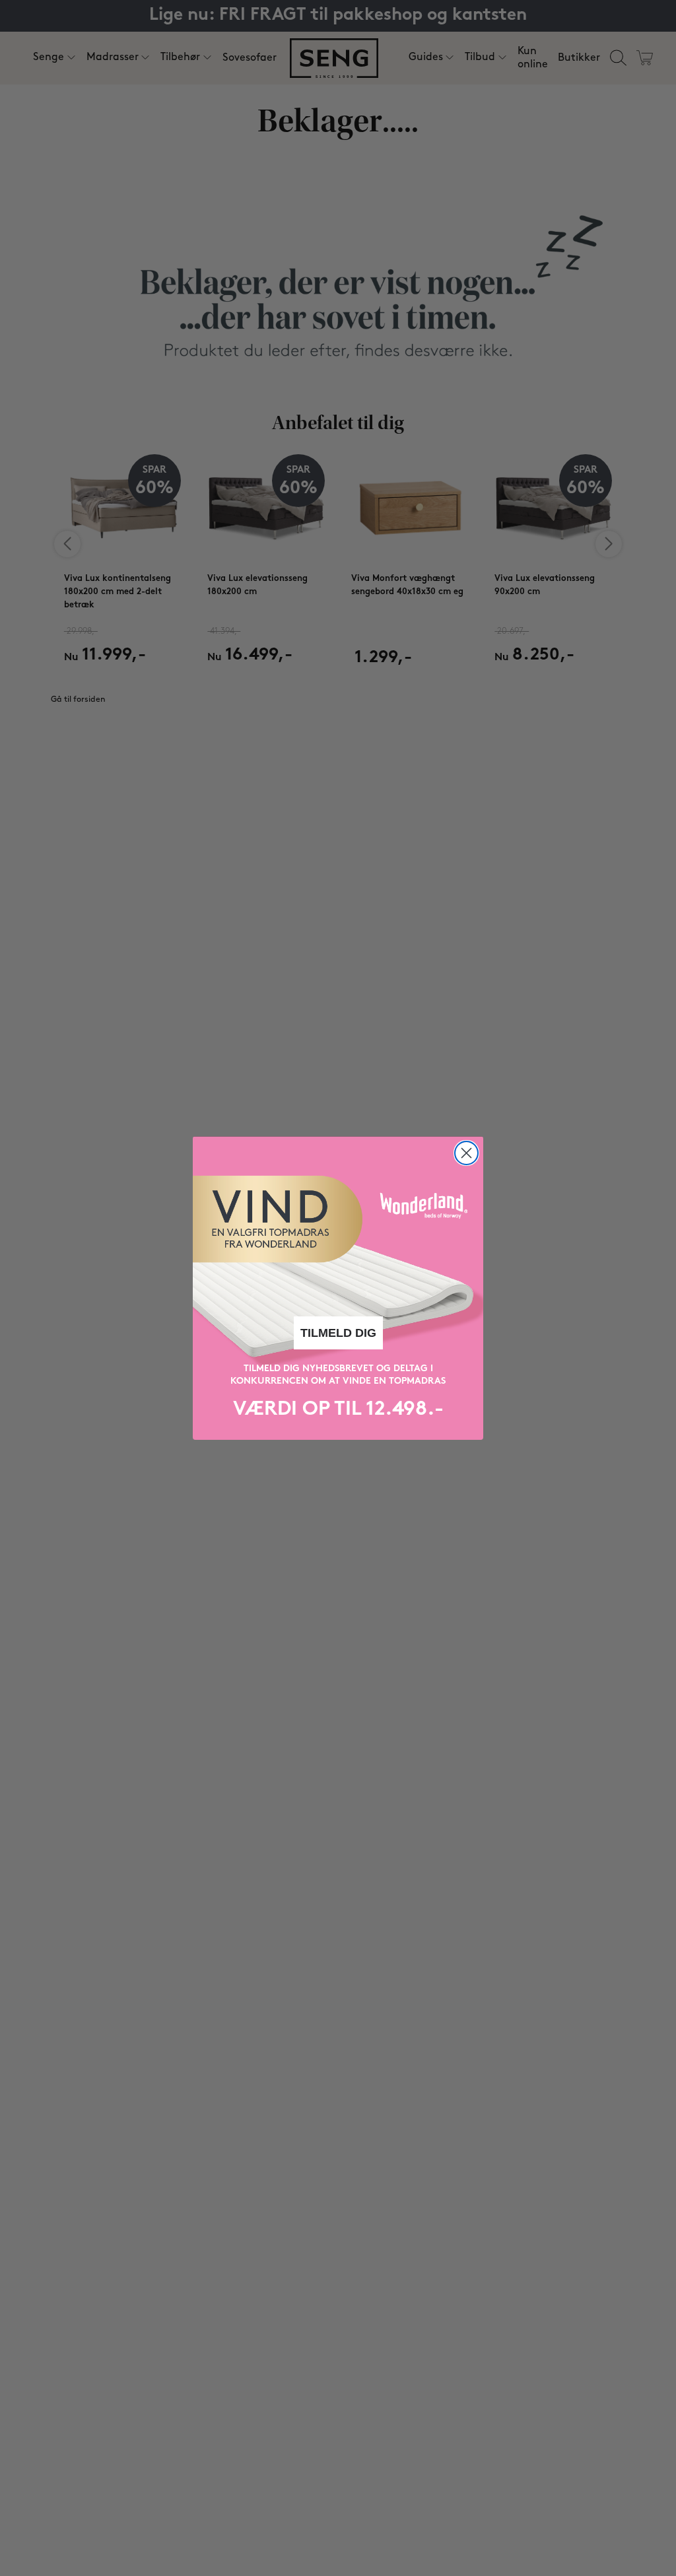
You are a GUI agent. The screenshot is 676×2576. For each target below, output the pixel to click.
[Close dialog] (466, 1153)
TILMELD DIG (338, 1333)
